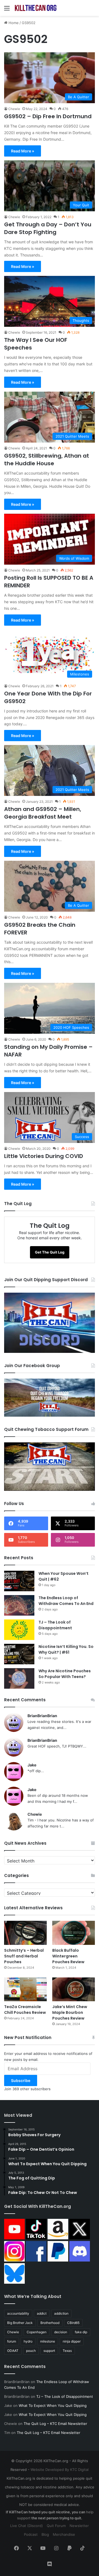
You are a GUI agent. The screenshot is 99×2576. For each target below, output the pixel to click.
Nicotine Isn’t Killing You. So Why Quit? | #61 (66, 1649)
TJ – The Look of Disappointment (55, 1625)
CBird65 (73, 2323)
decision (61, 2332)
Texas (67, 2351)
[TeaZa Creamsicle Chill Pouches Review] (25, 1989)
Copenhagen (37, 2332)
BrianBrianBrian (42, 1716)
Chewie (14, 109)
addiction (61, 2313)
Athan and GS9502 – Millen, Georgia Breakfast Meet (43, 813)
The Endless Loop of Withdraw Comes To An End (66, 1601)
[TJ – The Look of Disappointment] (19, 1630)
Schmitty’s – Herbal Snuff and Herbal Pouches (24, 1956)
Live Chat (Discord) (27, 2526)
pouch (31, 2351)
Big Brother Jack (20, 2323)
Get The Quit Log (50, 1252)
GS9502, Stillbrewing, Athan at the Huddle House (47, 460)
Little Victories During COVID (44, 1156)
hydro (28, 2341)
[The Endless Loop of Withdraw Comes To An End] (19, 1605)
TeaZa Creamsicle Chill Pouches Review (25, 2010)
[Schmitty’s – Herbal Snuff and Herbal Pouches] (25, 1933)
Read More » (23, 151)
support (49, 2351)
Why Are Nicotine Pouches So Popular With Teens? (65, 1674)
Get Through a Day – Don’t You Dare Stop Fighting (48, 228)
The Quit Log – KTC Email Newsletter (55, 2424)
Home (13, 23)
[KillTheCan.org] (36, 8)
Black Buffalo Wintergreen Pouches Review (68, 1956)
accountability (18, 2313)
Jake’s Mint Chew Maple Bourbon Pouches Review (70, 2012)
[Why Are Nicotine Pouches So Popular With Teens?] (19, 1678)
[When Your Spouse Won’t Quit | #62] (19, 1581)
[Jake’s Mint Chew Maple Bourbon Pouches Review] (74, 1989)
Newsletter (79, 2526)
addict (42, 2313)
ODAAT (13, 2351)
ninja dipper (72, 2341)
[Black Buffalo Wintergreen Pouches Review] (74, 1933)
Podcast (31, 2534)
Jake (32, 1765)
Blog (45, 2534)
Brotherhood (50, 2323)
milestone (48, 2341)
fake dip (81, 2332)
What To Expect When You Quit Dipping (53, 2405)
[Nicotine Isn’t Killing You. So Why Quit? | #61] (19, 1654)
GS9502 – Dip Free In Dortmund (48, 116)
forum (12, 2341)
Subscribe (21, 2080)
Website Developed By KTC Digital (60, 2470)
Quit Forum (56, 2526)
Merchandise (64, 2534)
